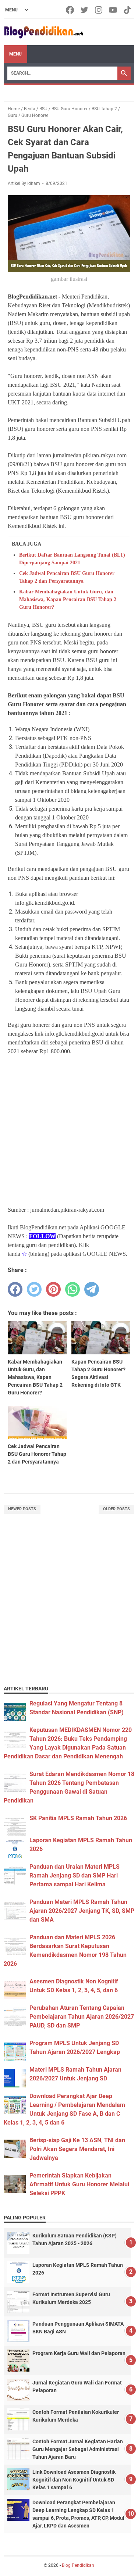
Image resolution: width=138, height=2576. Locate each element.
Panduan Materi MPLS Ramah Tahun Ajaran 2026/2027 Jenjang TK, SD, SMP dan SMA (82, 1911)
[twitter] (34, 1289)
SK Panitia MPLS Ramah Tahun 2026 (78, 1818)
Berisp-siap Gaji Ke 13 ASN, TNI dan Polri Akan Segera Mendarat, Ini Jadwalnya (77, 2149)
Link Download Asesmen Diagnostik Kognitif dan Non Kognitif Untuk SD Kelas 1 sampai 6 (74, 2480)
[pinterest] (53, 1289)
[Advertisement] (69, 1609)
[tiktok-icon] (128, 10)
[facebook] (15, 1289)
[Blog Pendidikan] (43, 32)
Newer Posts (22, 1509)
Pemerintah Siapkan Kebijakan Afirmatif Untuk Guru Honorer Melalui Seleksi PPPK (79, 2184)
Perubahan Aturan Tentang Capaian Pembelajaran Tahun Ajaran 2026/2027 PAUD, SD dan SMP (82, 2017)
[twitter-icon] (85, 10)
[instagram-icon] (99, 10)
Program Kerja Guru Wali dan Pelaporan (79, 2353)
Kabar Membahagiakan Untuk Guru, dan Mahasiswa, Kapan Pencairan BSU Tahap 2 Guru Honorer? (68, 599)
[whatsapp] (72, 1289)
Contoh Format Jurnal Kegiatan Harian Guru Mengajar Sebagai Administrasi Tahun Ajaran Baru (78, 2449)
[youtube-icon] (114, 10)
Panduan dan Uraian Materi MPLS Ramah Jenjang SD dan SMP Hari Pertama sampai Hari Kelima (75, 1875)
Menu (15, 54)
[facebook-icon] (70, 10)
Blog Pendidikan (78, 2565)
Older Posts (116, 1509)
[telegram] (92, 1289)
